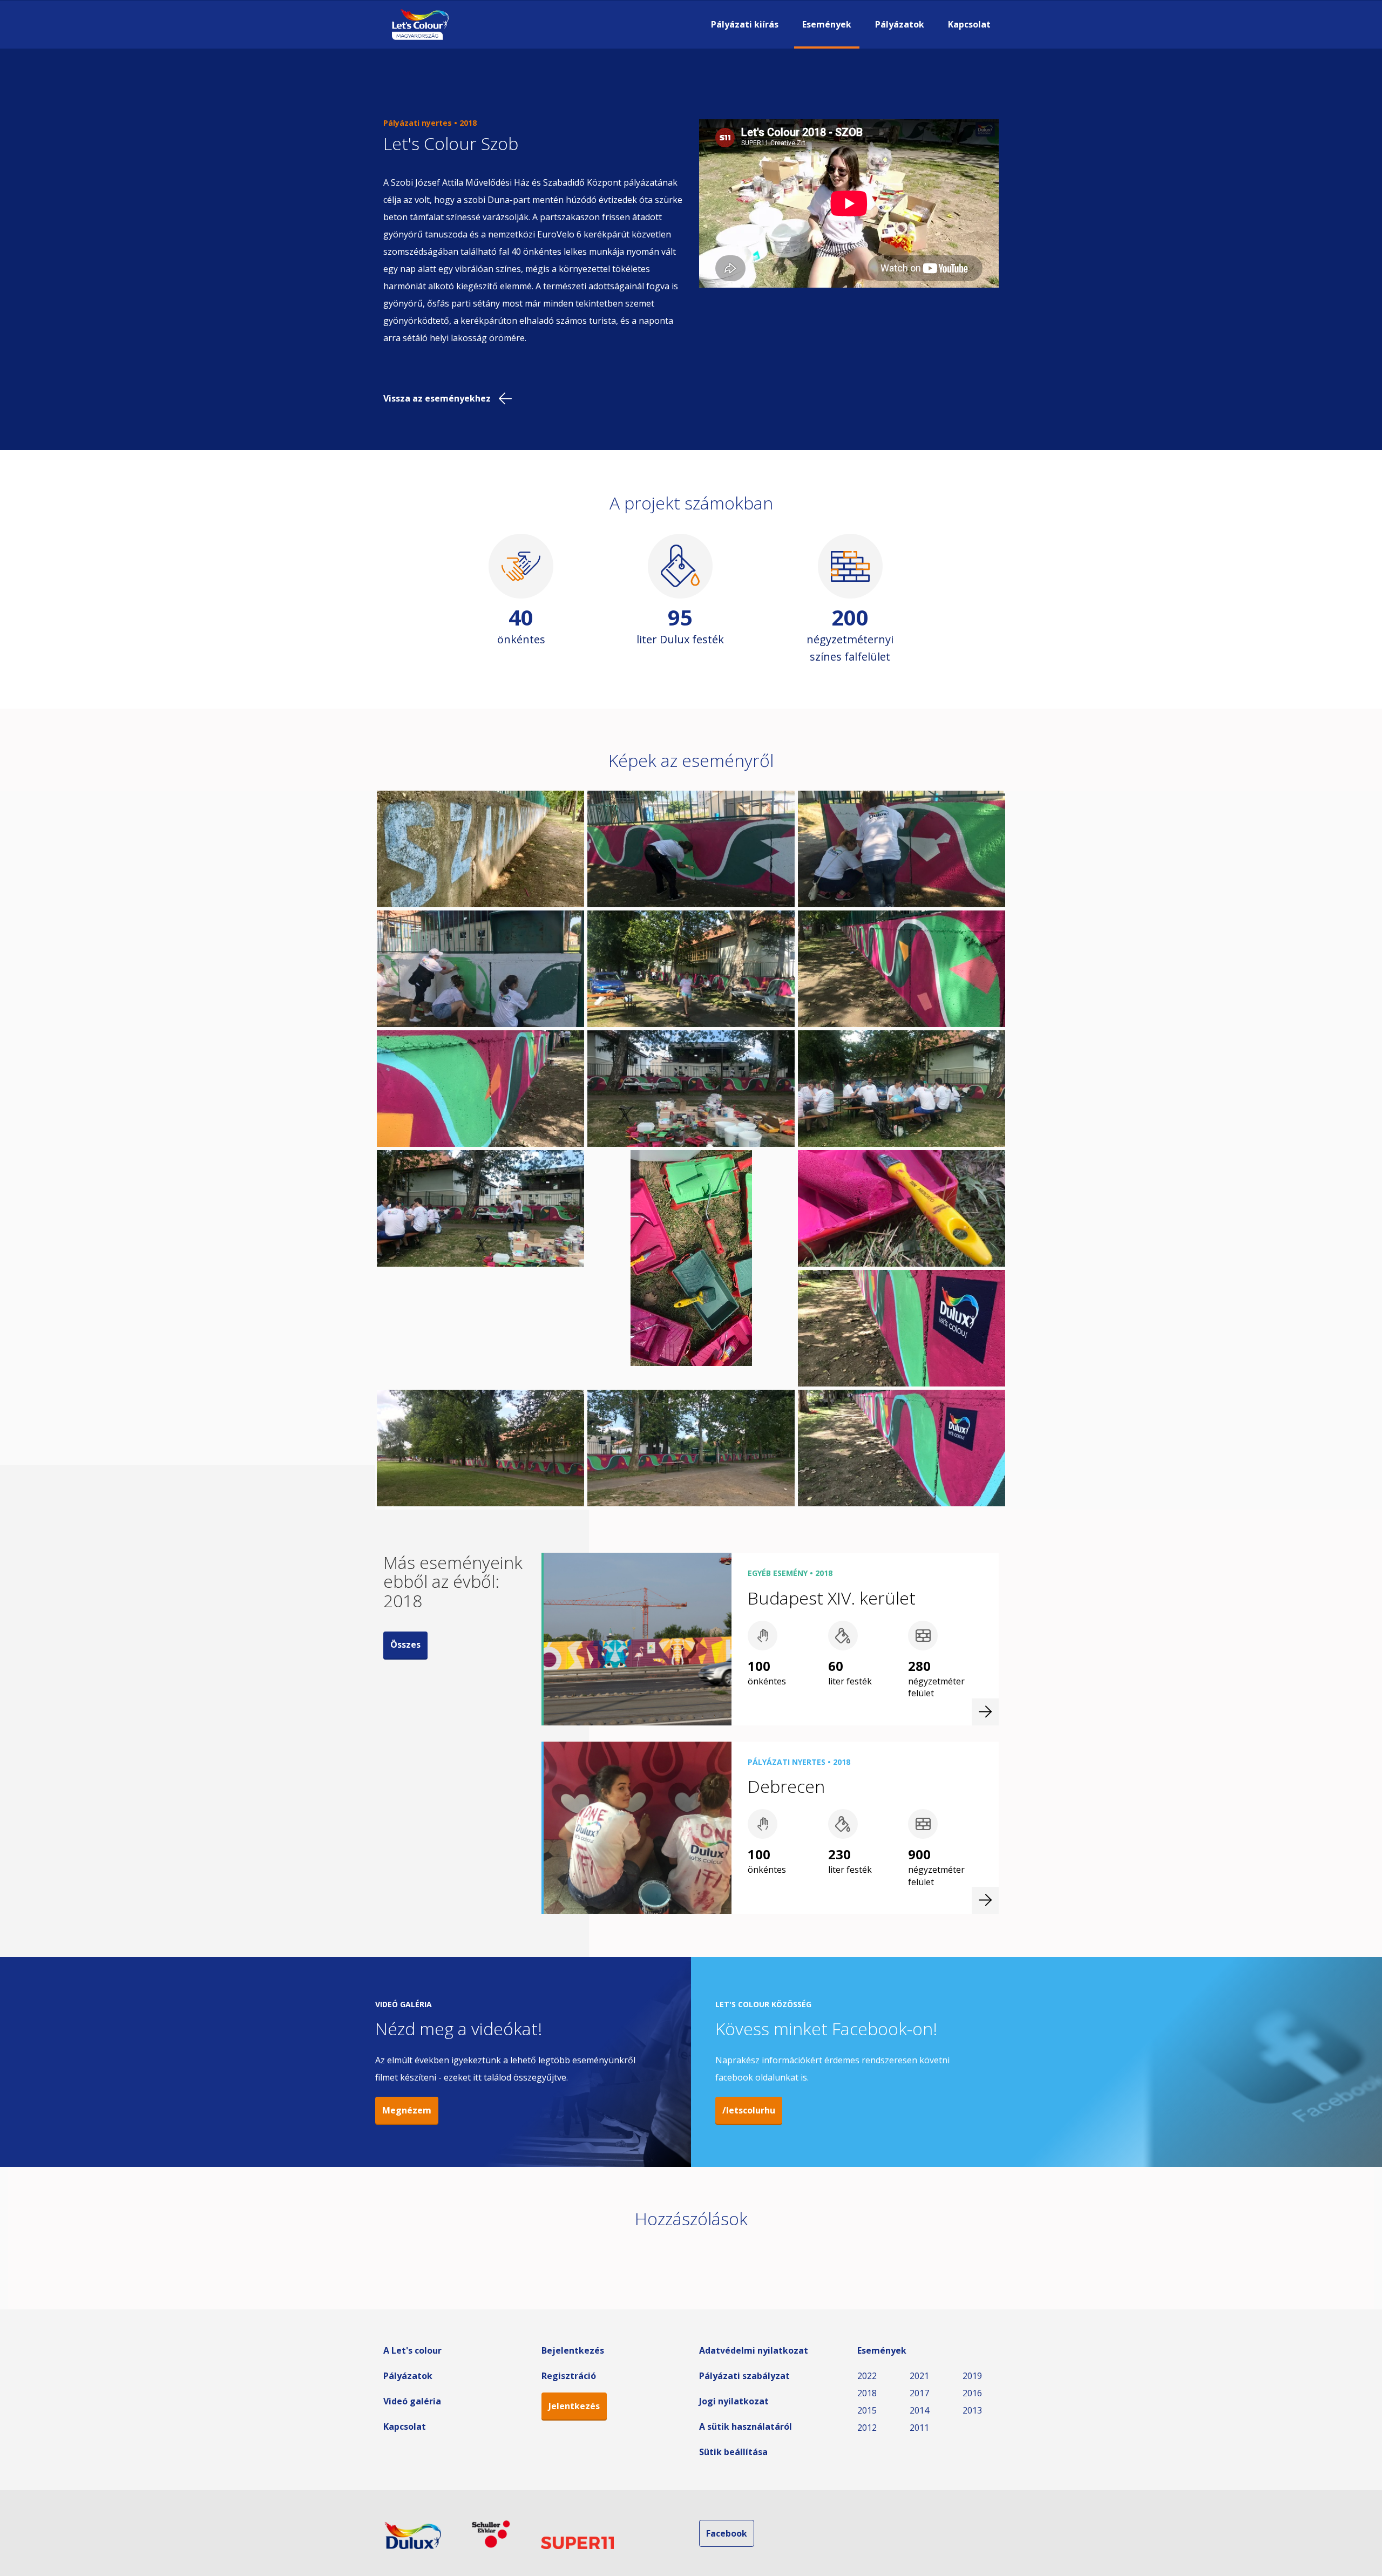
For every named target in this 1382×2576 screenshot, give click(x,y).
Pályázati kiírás (745, 24)
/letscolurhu (749, 2110)
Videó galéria (412, 2401)
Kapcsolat (969, 24)
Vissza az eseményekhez (437, 398)
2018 (867, 2393)
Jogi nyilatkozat (734, 2401)
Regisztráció (569, 2376)
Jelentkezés (574, 2406)
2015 (867, 2410)
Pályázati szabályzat (744, 2376)
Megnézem (407, 2110)
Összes (405, 1644)
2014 (919, 2410)
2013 (972, 2410)
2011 (919, 2428)
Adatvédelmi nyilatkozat (754, 2350)
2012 (867, 2428)
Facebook (727, 2533)
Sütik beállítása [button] (733, 2452)
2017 (919, 2393)
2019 (972, 2376)
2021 (919, 2376)
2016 (972, 2393)
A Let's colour (412, 2350)
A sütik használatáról (746, 2427)
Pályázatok (900, 24)
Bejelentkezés (573, 2350)
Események (827, 24)
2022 (867, 2376)
